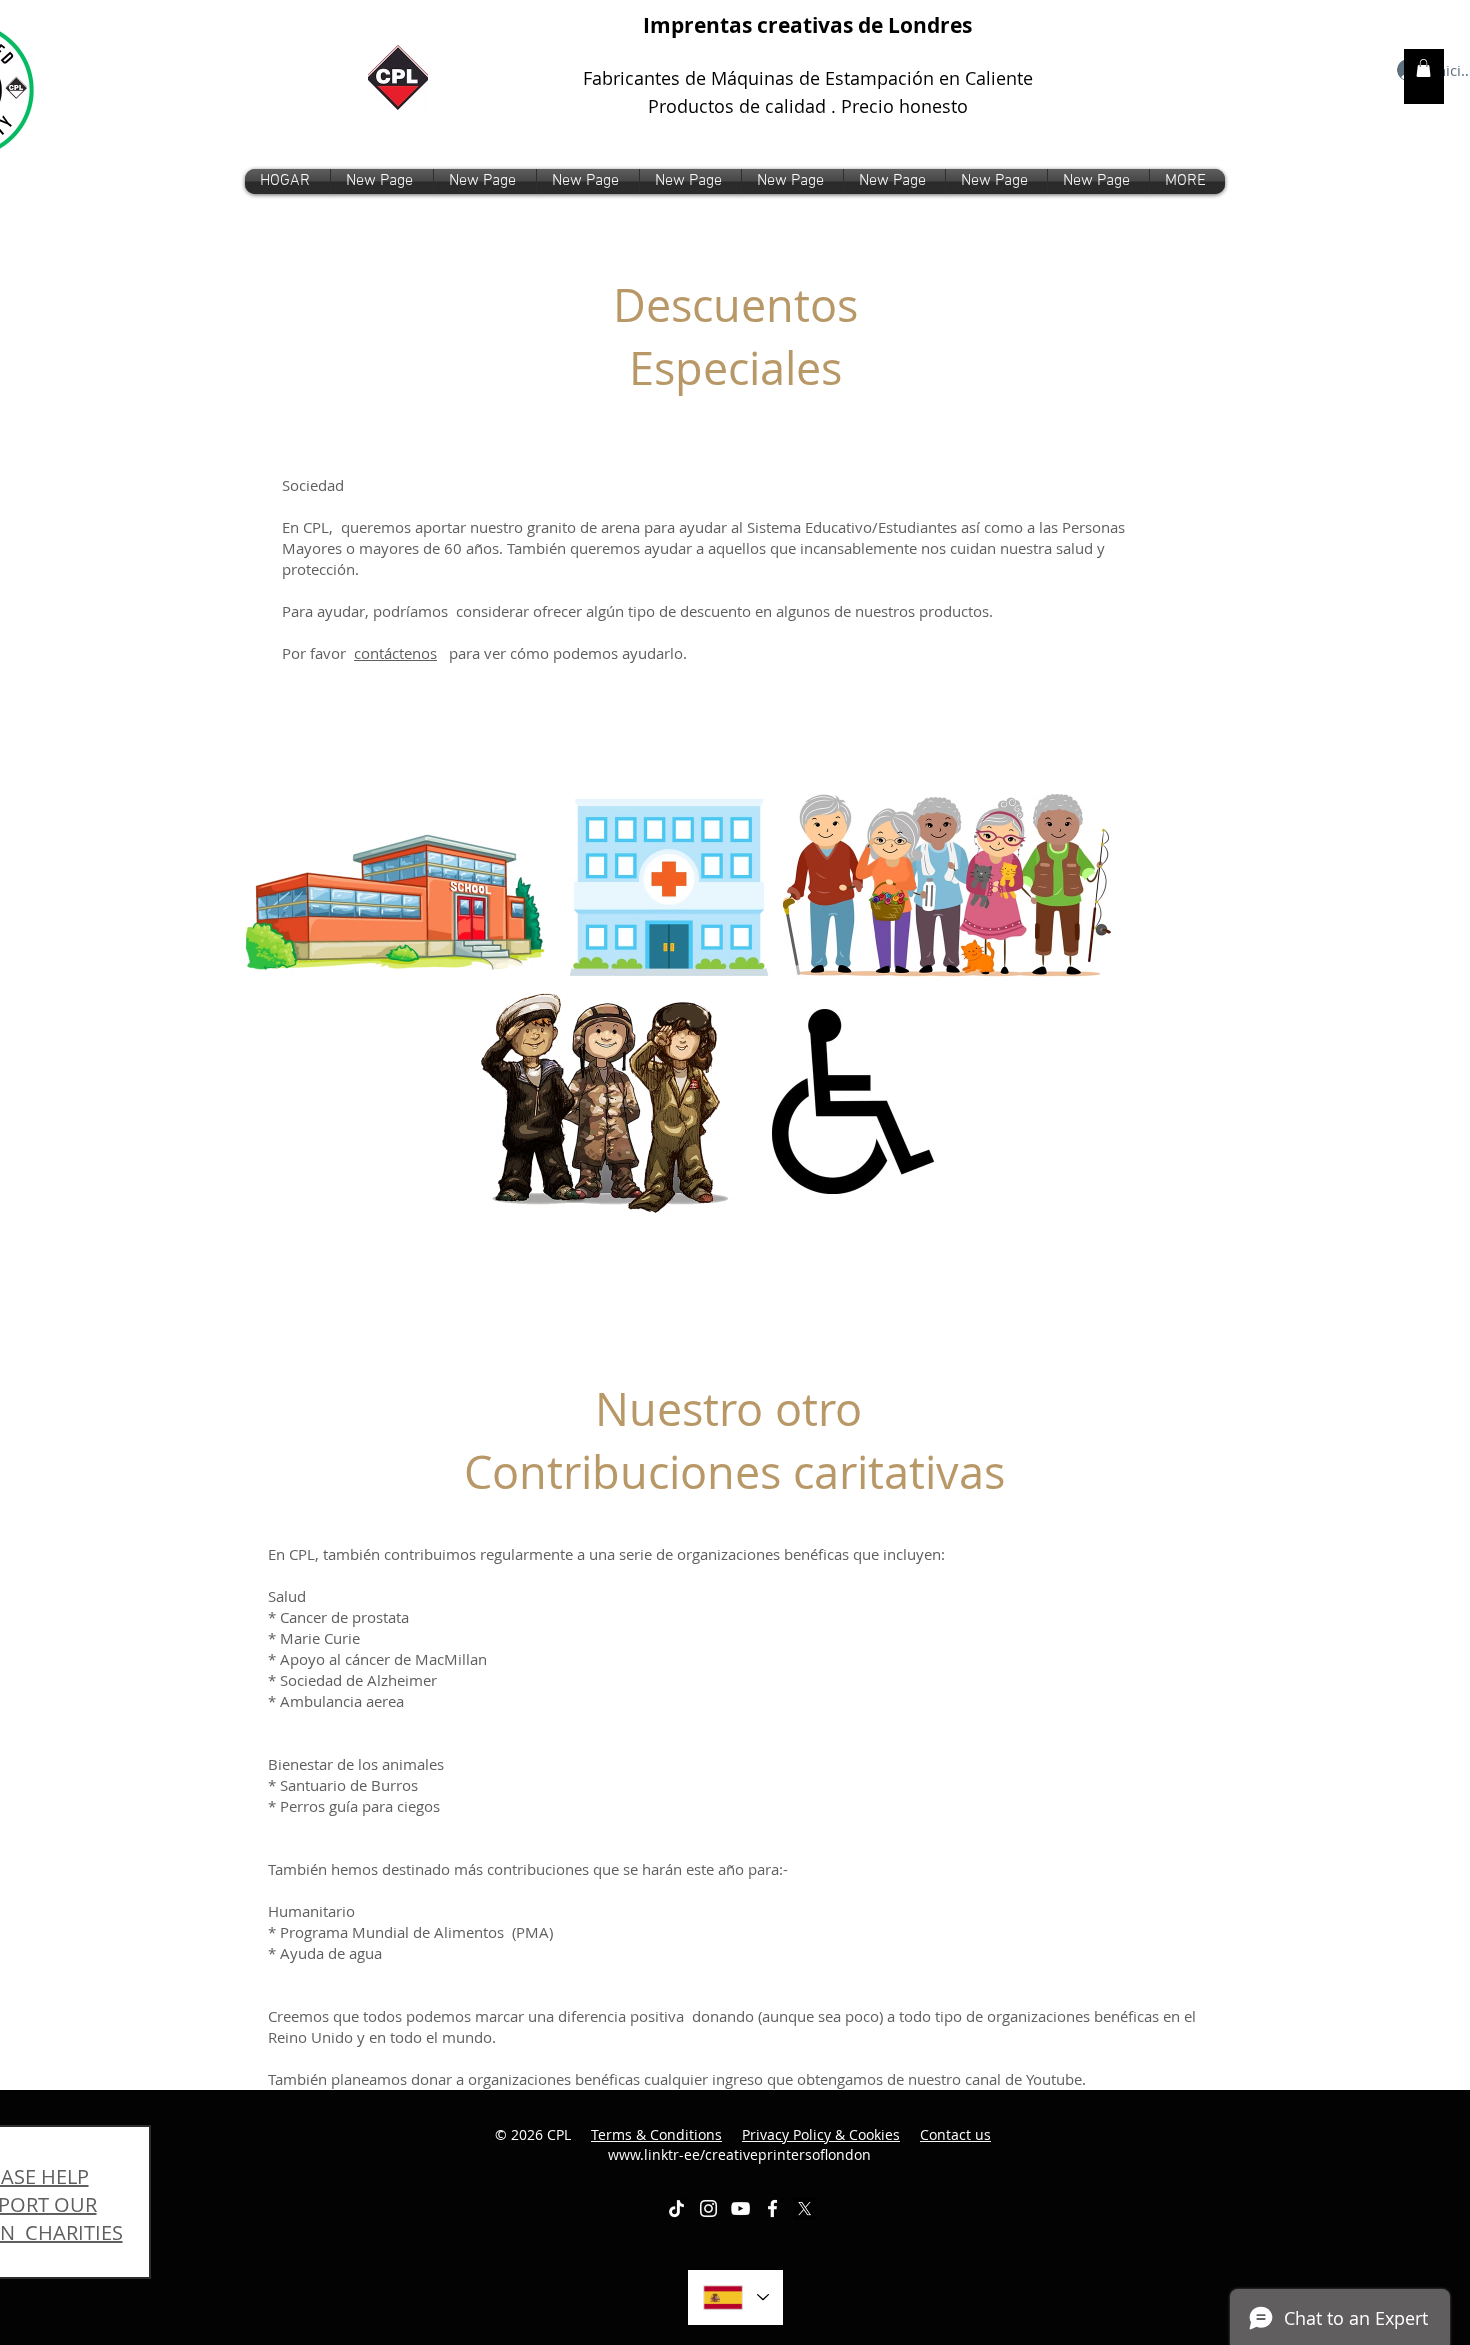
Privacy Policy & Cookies (821, 2134)
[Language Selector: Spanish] (735, 2297)
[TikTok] (676, 2208)
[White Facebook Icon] (772, 2208)
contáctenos (395, 653)
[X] (804, 2208)
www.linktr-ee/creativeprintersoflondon (800, 2144)
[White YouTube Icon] (740, 2208)
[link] (1423, 68)
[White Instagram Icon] (708, 2208)
